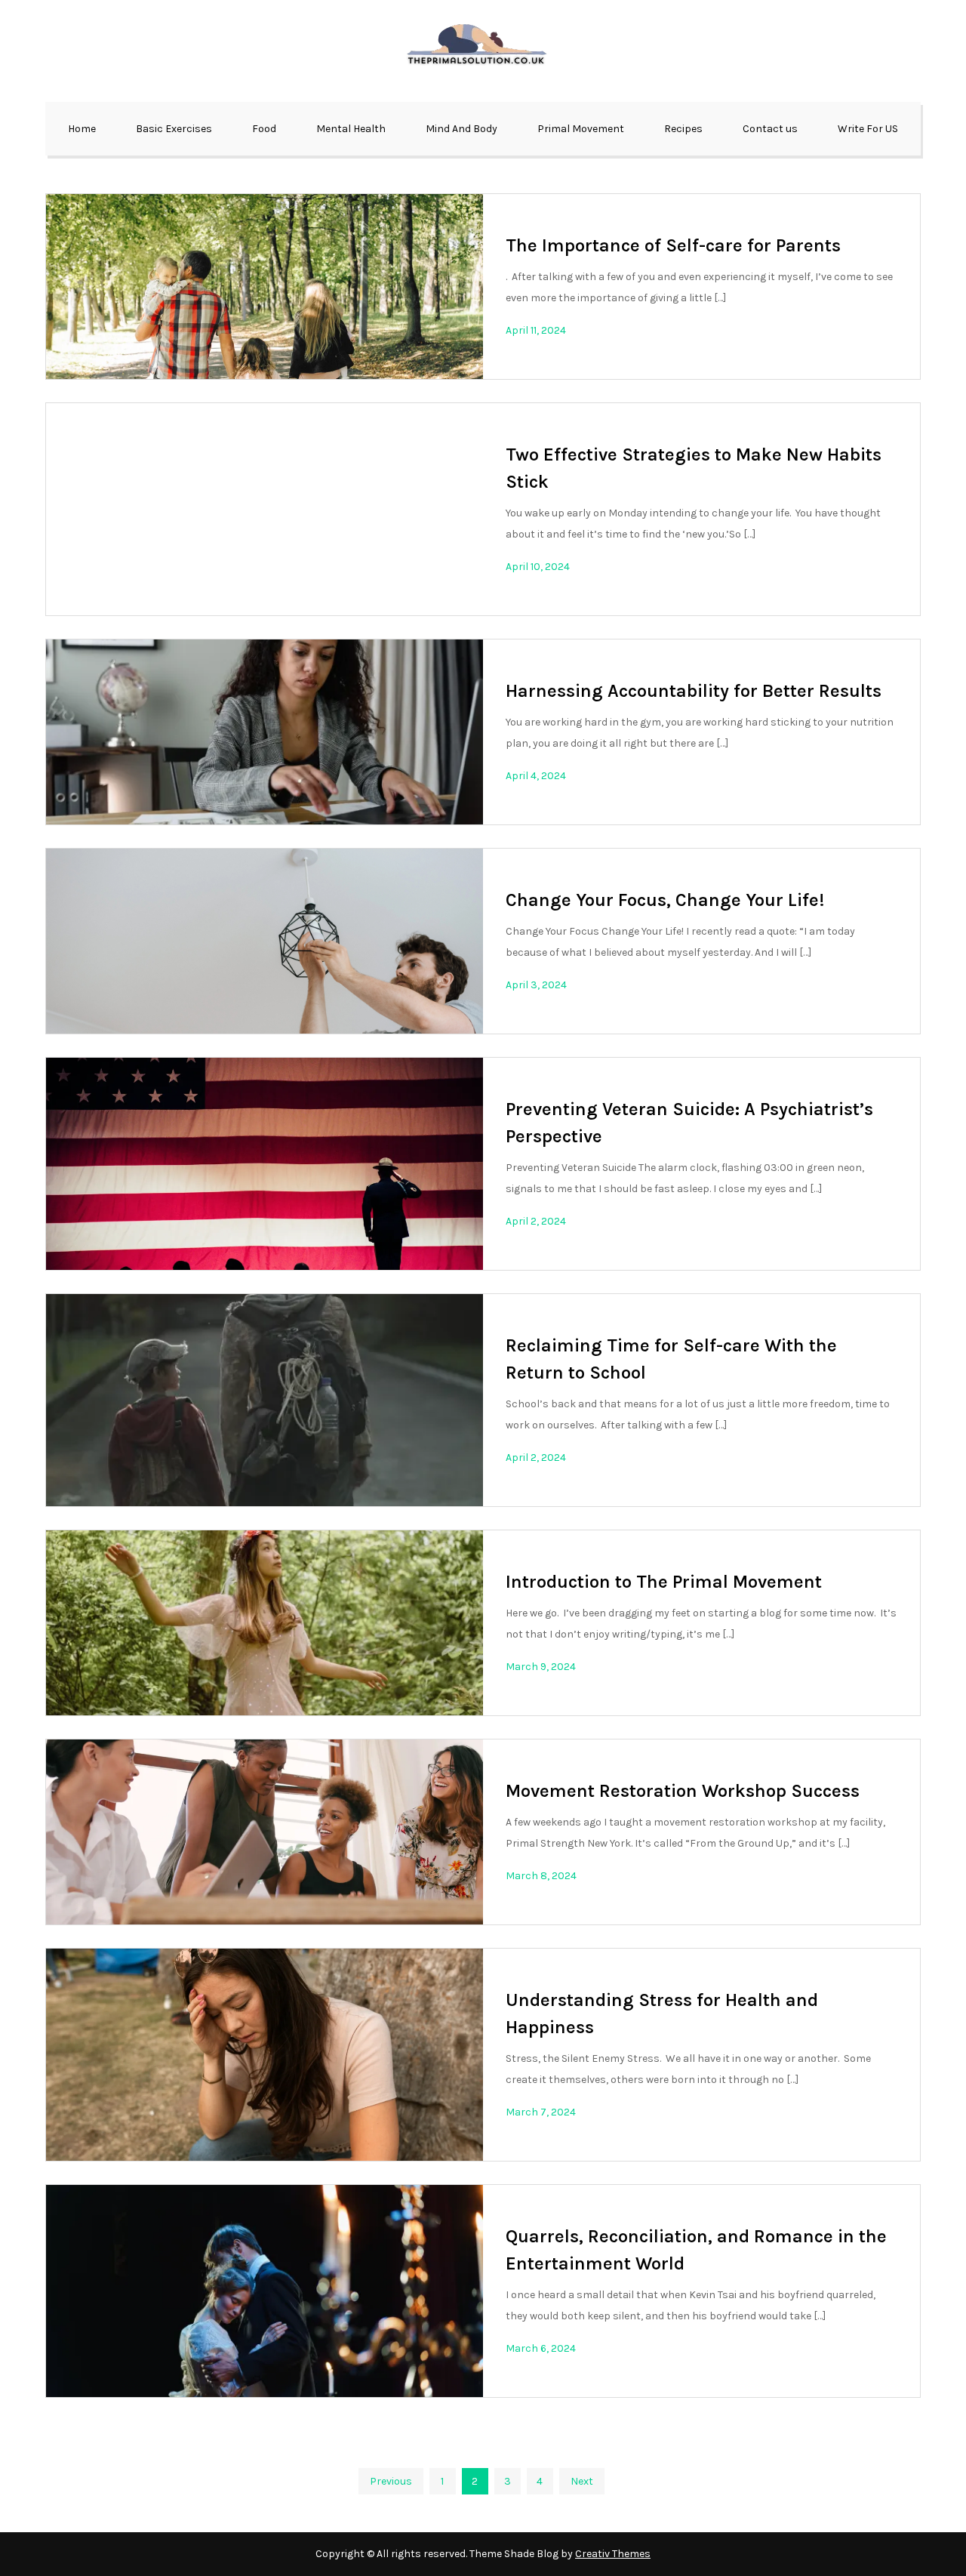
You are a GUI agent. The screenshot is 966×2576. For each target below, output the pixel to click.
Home (82, 129)
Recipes (683, 129)
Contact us (770, 129)
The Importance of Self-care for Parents (673, 245)
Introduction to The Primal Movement (664, 1582)
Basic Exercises (174, 129)
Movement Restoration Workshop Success (683, 1791)
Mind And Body (461, 129)
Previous (391, 2481)
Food (264, 129)
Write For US (868, 129)
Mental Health (351, 129)
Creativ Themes (613, 2554)
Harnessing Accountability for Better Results (694, 691)
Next (582, 2481)
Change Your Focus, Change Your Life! (665, 900)
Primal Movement (581, 129)
